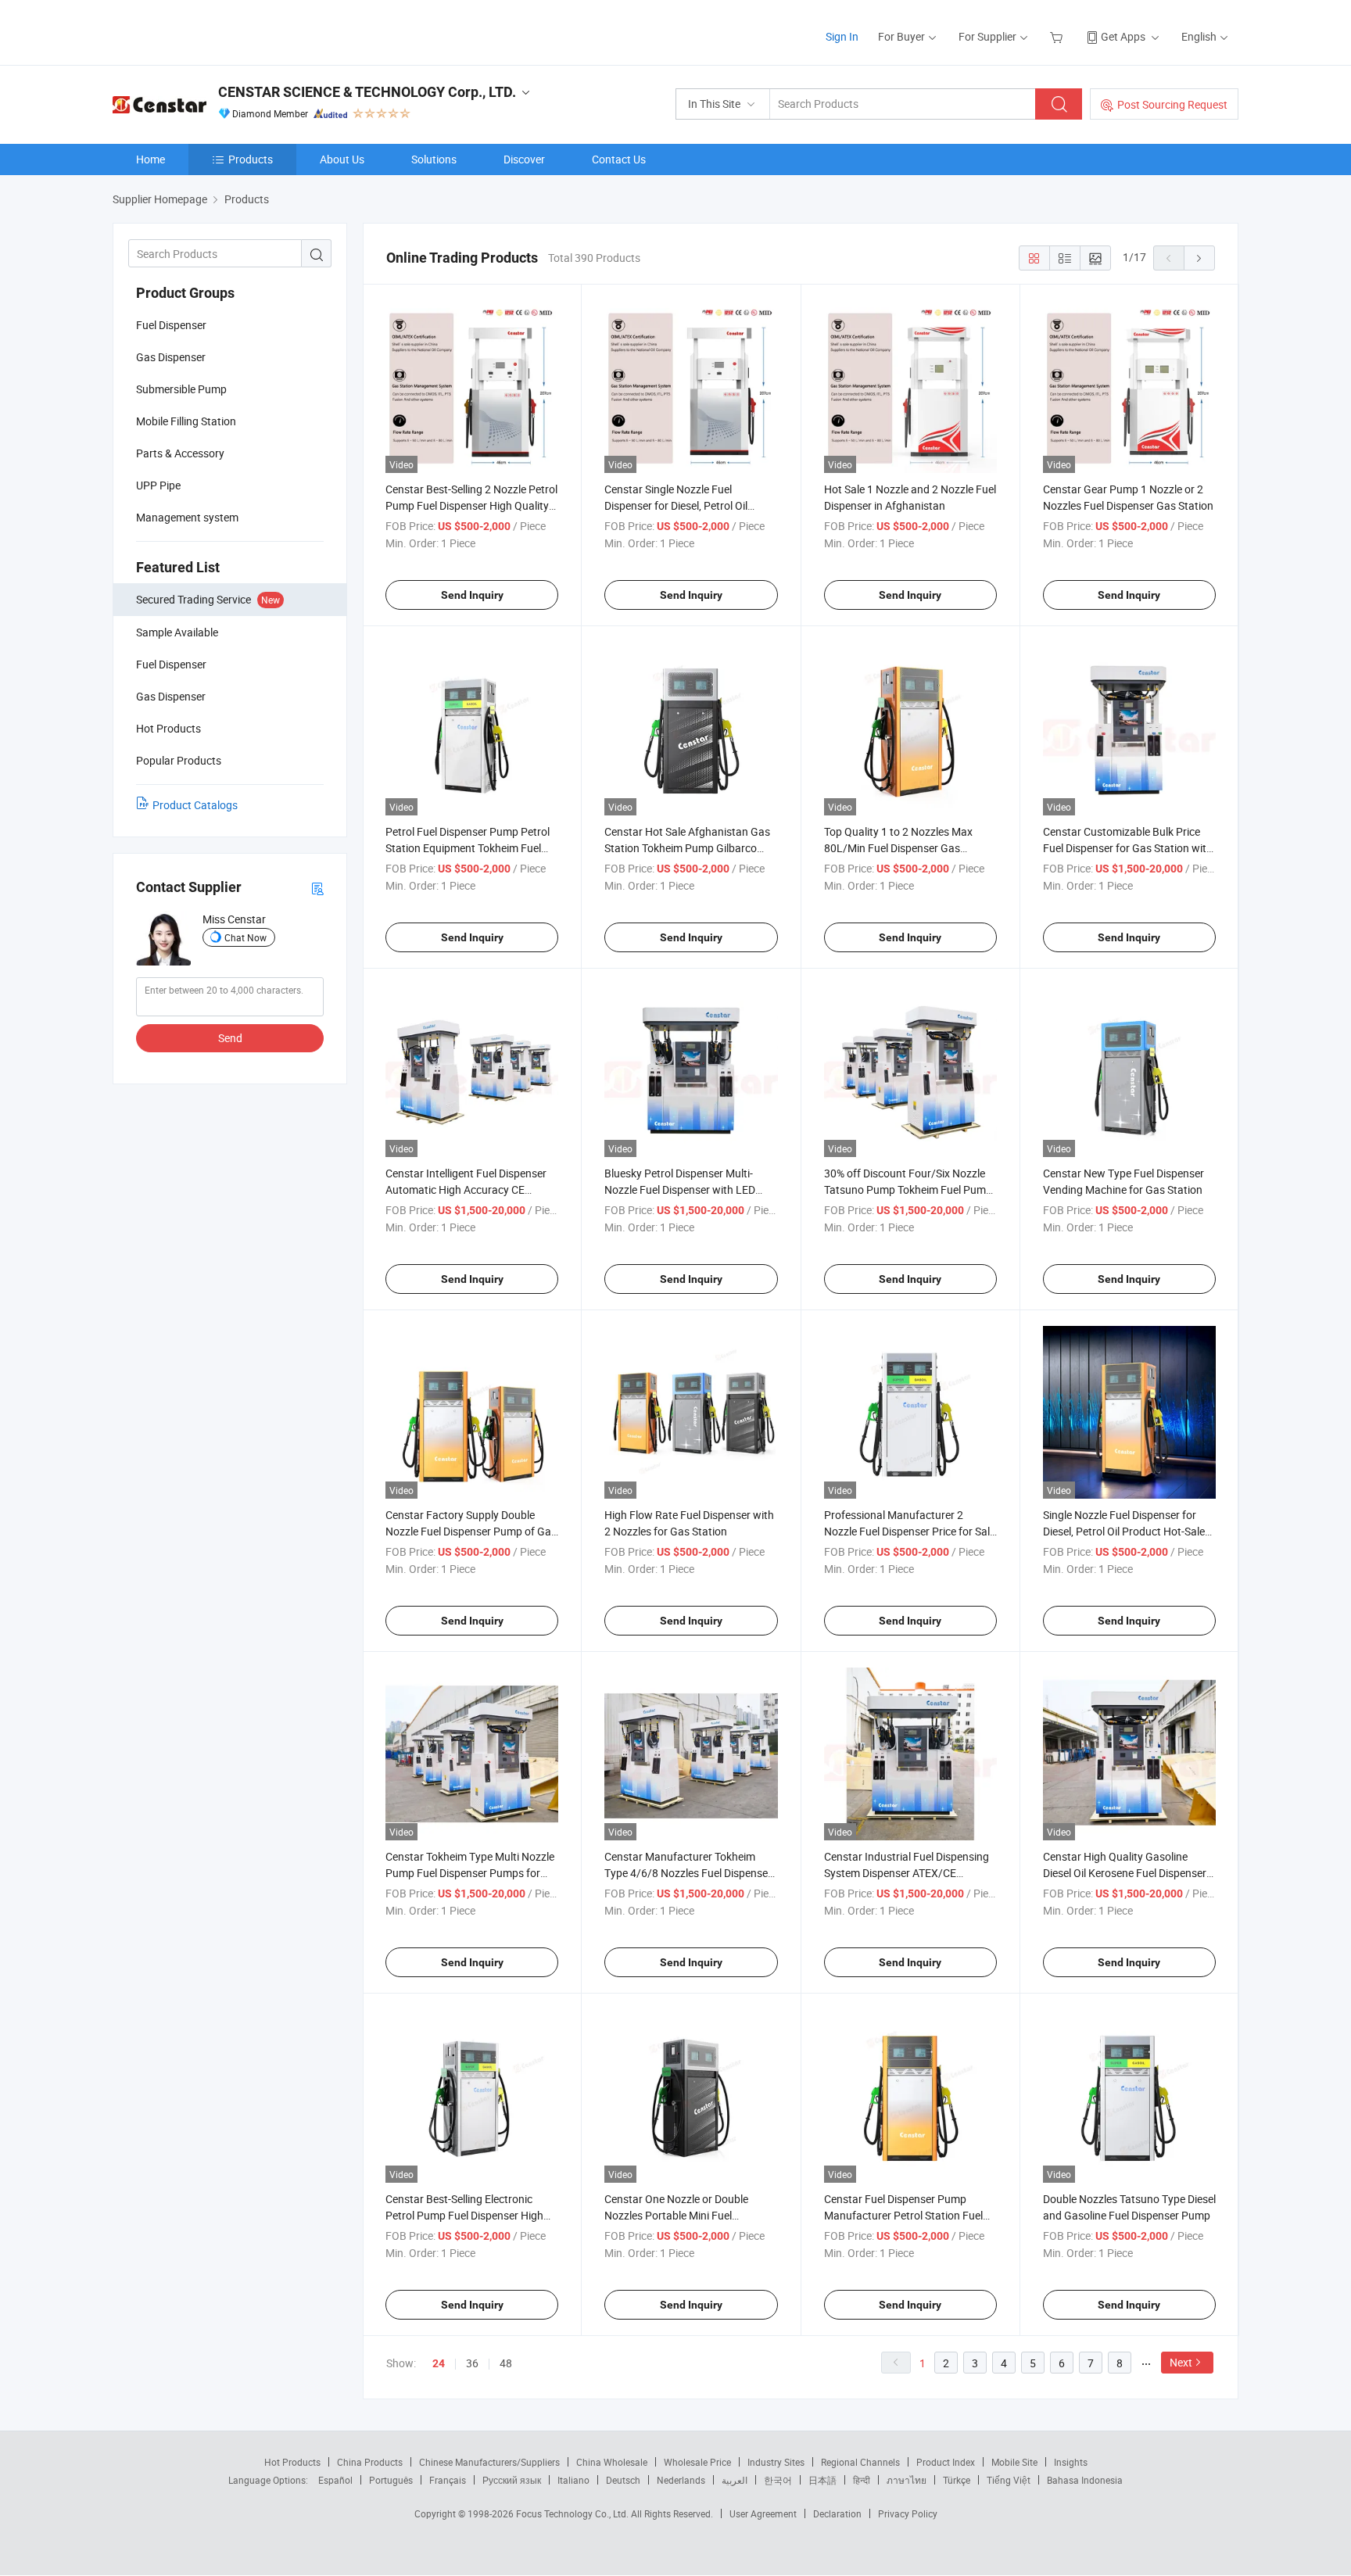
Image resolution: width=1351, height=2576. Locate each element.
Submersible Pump (181, 389)
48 (506, 2363)
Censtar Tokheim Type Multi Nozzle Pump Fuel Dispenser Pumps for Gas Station (470, 1873)
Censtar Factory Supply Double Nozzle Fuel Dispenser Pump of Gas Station (471, 1531)
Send (230, 1038)
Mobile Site (1014, 2462)
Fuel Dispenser (171, 325)
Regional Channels (860, 2462)
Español (335, 2480)
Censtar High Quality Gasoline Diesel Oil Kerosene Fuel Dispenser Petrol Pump (1125, 1873)
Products (251, 159)
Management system (187, 517)
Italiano (573, 2480)
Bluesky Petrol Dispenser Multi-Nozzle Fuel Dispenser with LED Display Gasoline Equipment (680, 1189)
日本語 (822, 2480)
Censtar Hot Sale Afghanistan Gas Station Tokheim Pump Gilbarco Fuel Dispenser (687, 848)
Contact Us (619, 159)
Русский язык (512, 2480)
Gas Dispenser (171, 357)
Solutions (434, 159)
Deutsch (623, 2480)
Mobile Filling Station (186, 421)
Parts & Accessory (180, 453)
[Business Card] (317, 888)
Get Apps (1123, 36)
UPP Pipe (158, 485)
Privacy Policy (908, 2513)
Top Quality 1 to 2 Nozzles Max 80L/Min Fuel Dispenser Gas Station (898, 848)
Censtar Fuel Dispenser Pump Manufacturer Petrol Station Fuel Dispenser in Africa (903, 2215)
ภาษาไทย (907, 2480)
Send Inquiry (472, 595)
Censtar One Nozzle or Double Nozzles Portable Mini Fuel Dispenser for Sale (676, 2215)
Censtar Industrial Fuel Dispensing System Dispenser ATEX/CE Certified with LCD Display (907, 1873)
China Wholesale (612, 2462)
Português (391, 2480)
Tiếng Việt (1009, 2480)
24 (439, 2363)
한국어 (778, 2480)
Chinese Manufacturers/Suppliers (489, 2462)
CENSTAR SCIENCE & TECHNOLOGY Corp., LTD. (367, 92)
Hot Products (292, 2462)
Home (151, 159)
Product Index (946, 2462)
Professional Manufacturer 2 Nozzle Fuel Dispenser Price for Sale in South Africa (910, 1531)
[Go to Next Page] (1199, 258)
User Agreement (763, 2513)
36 (472, 2363)
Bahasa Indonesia (1085, 2480)
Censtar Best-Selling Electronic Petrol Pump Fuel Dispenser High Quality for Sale (464, 2215)
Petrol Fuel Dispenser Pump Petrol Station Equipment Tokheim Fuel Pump (468, 848)
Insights (1071, 2462)
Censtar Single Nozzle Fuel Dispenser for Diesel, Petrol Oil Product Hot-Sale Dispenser (676, 505)
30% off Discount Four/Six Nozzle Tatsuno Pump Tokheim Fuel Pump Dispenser (908, 1189)
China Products (370, 2462)
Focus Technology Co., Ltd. (573, 2513)
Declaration (837, 2513)
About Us (342, 159)
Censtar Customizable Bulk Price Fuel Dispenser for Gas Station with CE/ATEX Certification (1128, 848)
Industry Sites (776, 2462)
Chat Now (245, 937)
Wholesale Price (697, 2462)
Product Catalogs (195, 805)
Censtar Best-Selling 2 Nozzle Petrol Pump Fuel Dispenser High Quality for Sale (471, 505)
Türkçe (957, 2480)
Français (448, 2480)
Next (1181, 2362)
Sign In (842, 36)
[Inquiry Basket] (1058, 36)
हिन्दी (862, 2480)
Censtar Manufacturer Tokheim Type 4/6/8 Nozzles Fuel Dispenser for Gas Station (688, 1873)
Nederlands (681, 2480)
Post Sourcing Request (1172, 104)
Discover (524, 159)
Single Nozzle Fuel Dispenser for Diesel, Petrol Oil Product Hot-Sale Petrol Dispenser (1124, 1531)
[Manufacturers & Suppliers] (213, 31)
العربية (735, 2480)
